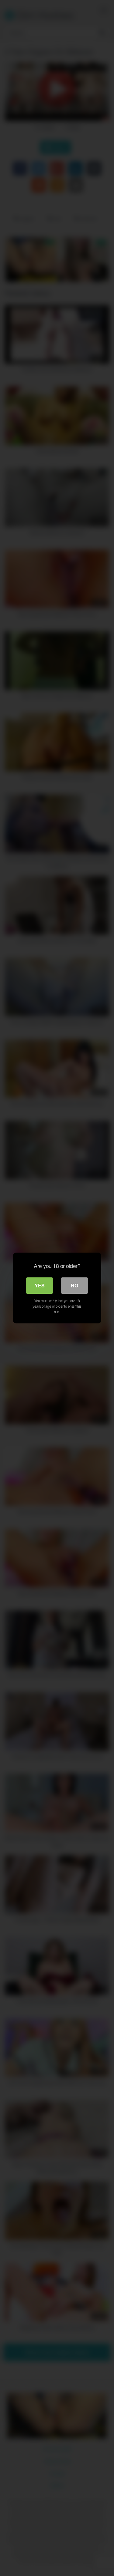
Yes (40, 1285)
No (74, 1285)
